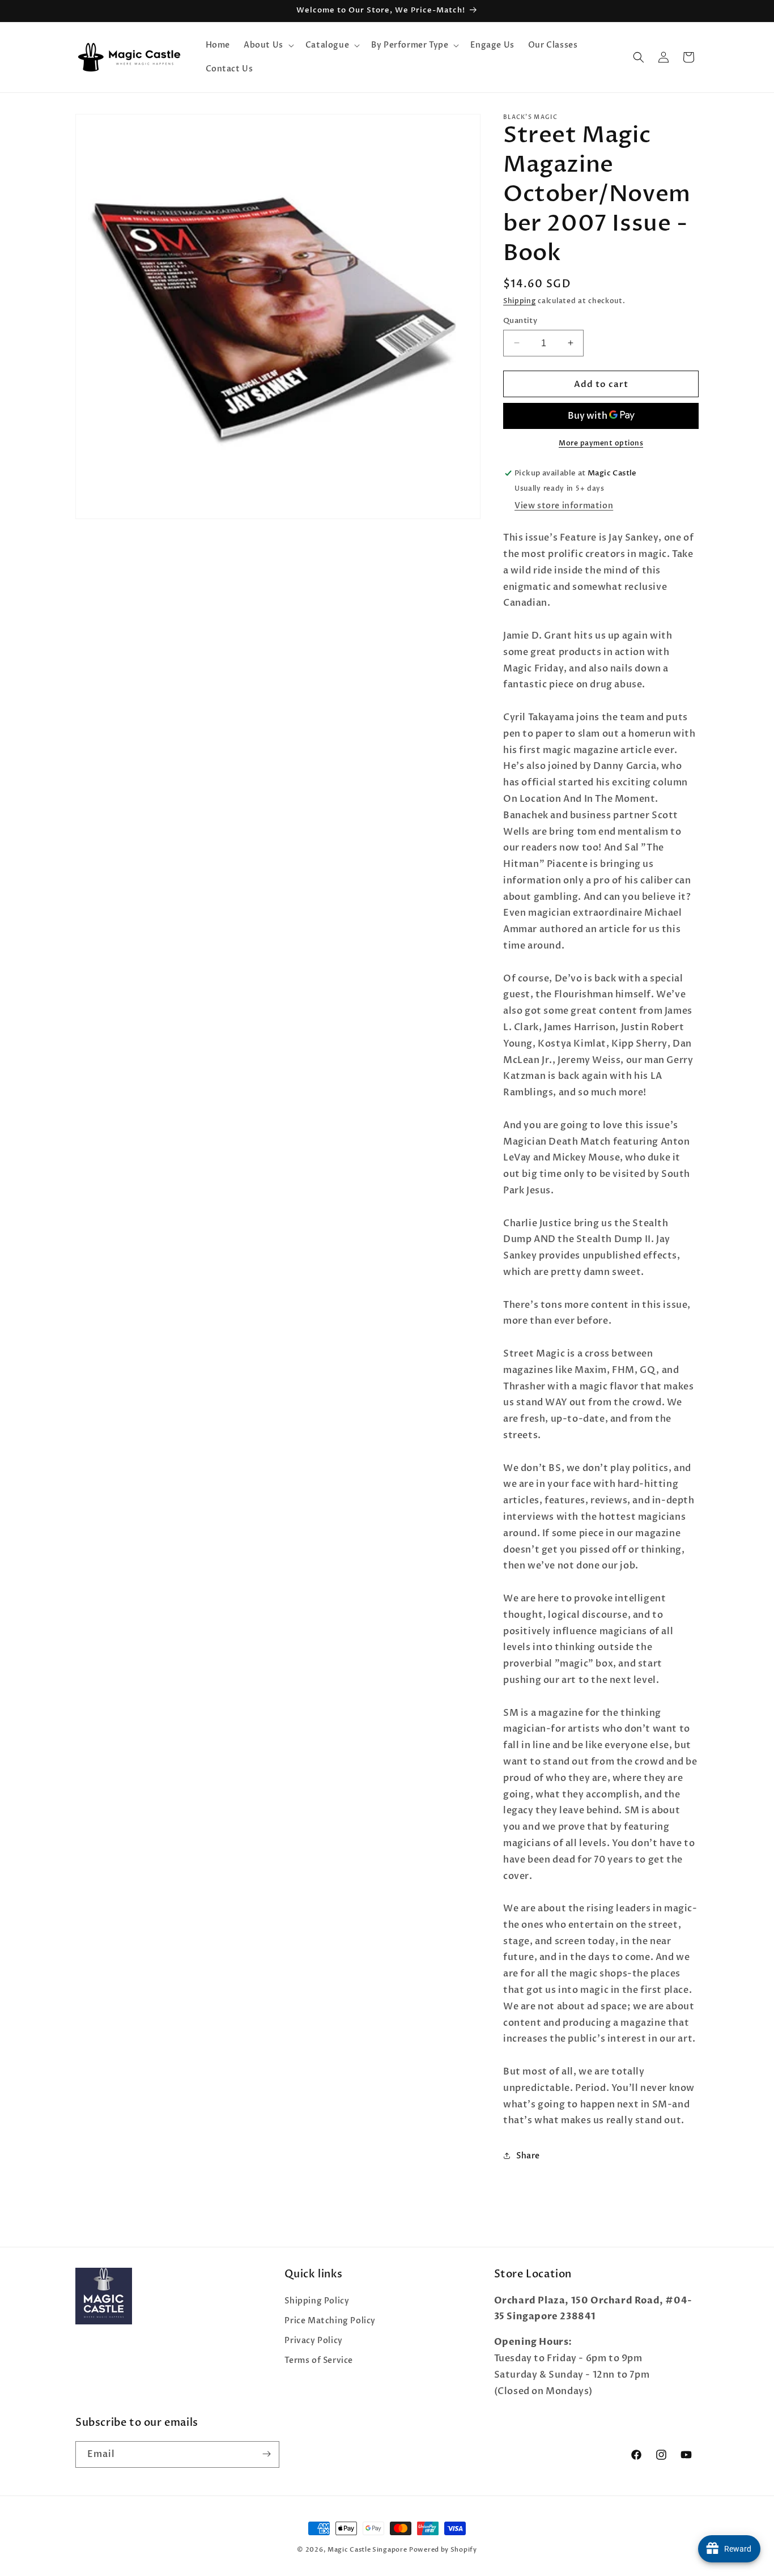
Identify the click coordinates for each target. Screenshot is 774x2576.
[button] (268, 45)
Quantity (520, 320)
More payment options (601, 443)
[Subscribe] (266, 2454)
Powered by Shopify (443, 2550)
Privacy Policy (313, 2341)
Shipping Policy (317, 2300)
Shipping (520, 301)
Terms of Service (319, 2360)
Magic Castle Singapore (367, 2550)
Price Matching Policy (330, 2320)
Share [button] (528, 2155)
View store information (564, 506)
